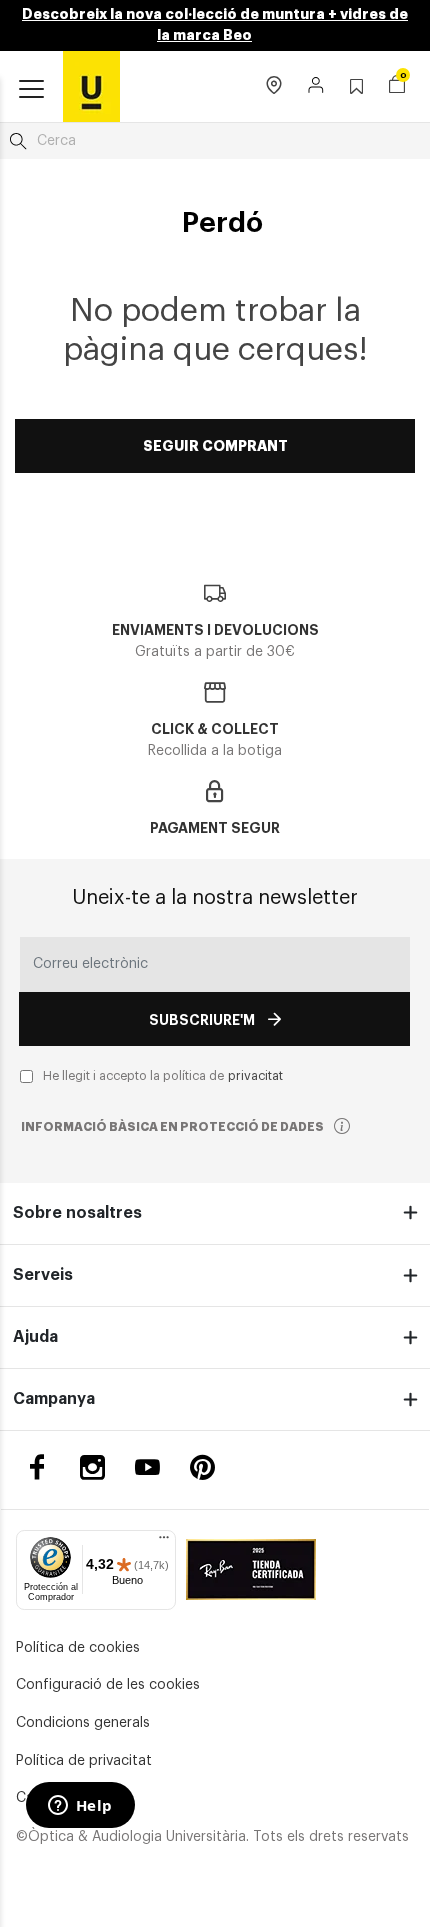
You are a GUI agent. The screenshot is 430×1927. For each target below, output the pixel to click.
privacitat (255, 1076)
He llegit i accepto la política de (163, 1076)
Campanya (54, 1399)
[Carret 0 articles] (397, 87)
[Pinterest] (202, 1467)
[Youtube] (147, 1467)
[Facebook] (37, 1467)
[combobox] (215, 141)
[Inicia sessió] (316, 87)
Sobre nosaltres (77, 1213)
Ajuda (35, 1337)
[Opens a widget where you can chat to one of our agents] (80, 1807)
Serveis (43, 1275)
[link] (91, 86)
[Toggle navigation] (31, 90)
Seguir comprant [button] (215, 446)
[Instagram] (92, 1467)
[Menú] (164, 1542)
